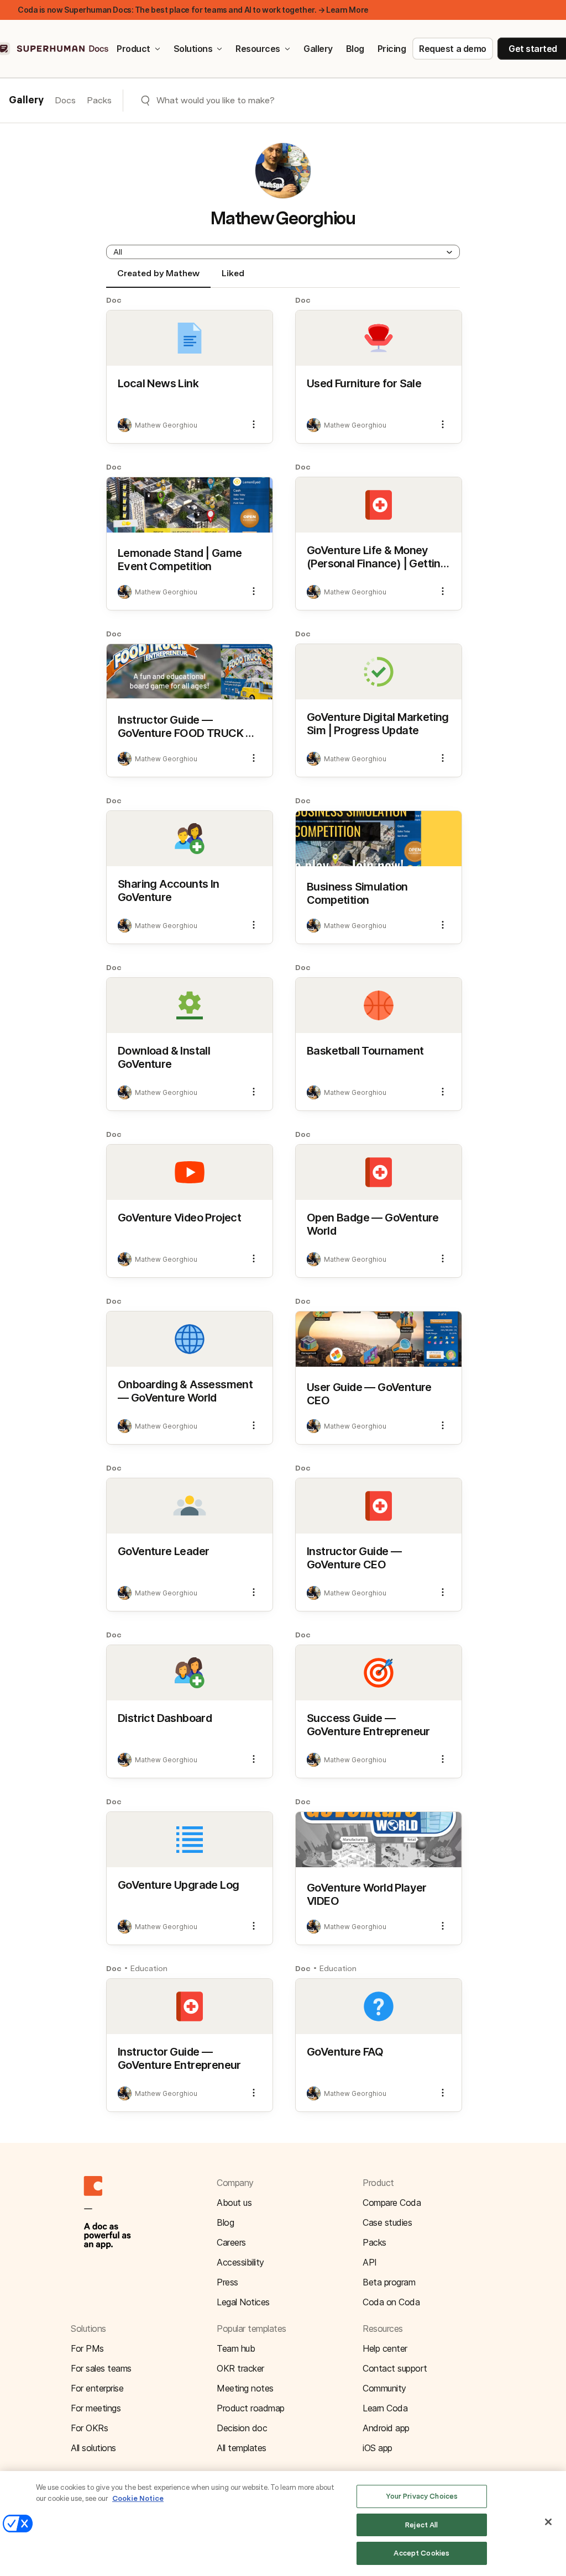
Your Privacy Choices (422, 2496)
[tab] (158, 278)
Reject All (421, 2525)
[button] (283, 252)
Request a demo (452, 49)
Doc (114, 300)
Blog (355, 49)
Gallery (318, 49)
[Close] (548, 2522)
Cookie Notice (138, 2498)
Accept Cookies (421, 2553)
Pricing (392, 49)
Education (149, 1968)
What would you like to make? (216, 100)
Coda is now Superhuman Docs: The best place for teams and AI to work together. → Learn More (193, 10)
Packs (99, 100)
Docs (65, 100)
